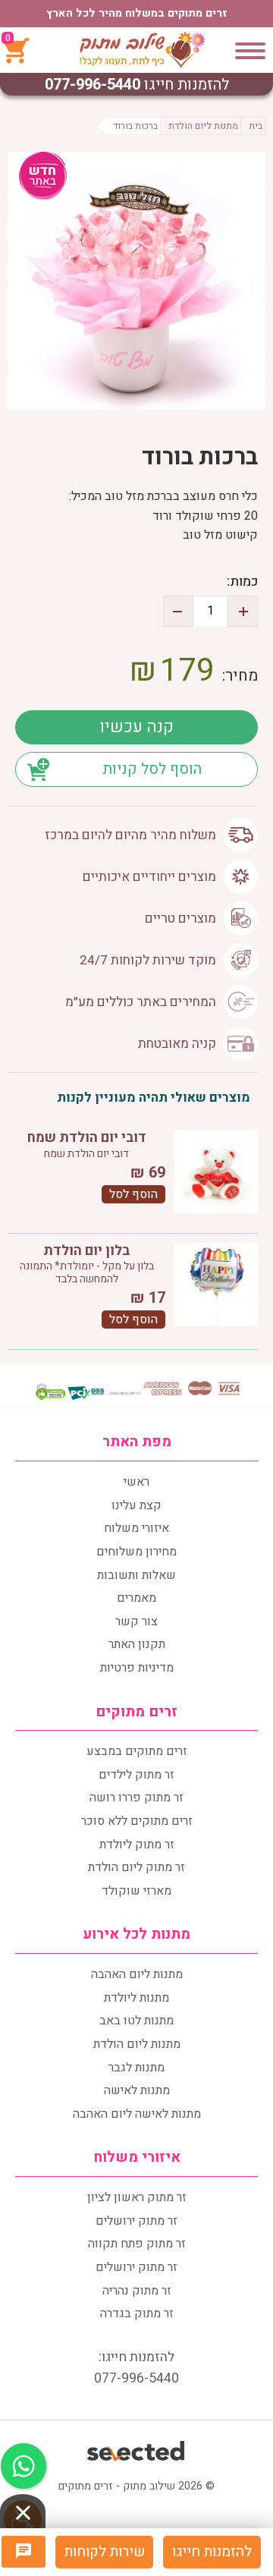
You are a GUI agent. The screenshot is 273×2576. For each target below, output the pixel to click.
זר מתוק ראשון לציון (137, 2197)
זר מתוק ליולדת (137, 1845)
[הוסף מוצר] (243, 611)
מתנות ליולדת (136, 1998)
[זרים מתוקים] (142, 50)
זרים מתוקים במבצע (137, 1751)
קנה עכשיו (136, 727)
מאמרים (136, 1598)
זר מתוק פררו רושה (136, 1798)
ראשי (136, 1482)
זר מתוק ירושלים (136, 2221)
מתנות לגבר (136, 2068)
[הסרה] (178, 611)
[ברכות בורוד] (136, 281)
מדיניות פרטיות (137, 1668)
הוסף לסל (133, 1194)
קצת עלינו (136, 1505)
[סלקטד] (137, 2449)
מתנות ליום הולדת (137, 2044)
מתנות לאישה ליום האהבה (137, 2114)
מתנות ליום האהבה (137, 1974)
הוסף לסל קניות (152, 769)
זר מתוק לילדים (136, 1775)
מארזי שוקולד (136, 1891)
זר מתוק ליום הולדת (136, 1867)
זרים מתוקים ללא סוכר (137, 1821)
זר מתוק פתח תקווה (137, 2244)
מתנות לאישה (137, 2090)
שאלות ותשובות (136, 1575)
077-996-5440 (93, 85)
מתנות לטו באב (136, 2021)
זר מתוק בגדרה (137, 2313)
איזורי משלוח (136, 1528)
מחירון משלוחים (136, 1552)
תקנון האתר (137, 1644)
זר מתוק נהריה (137, 2291)
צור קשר (136, 1621)
